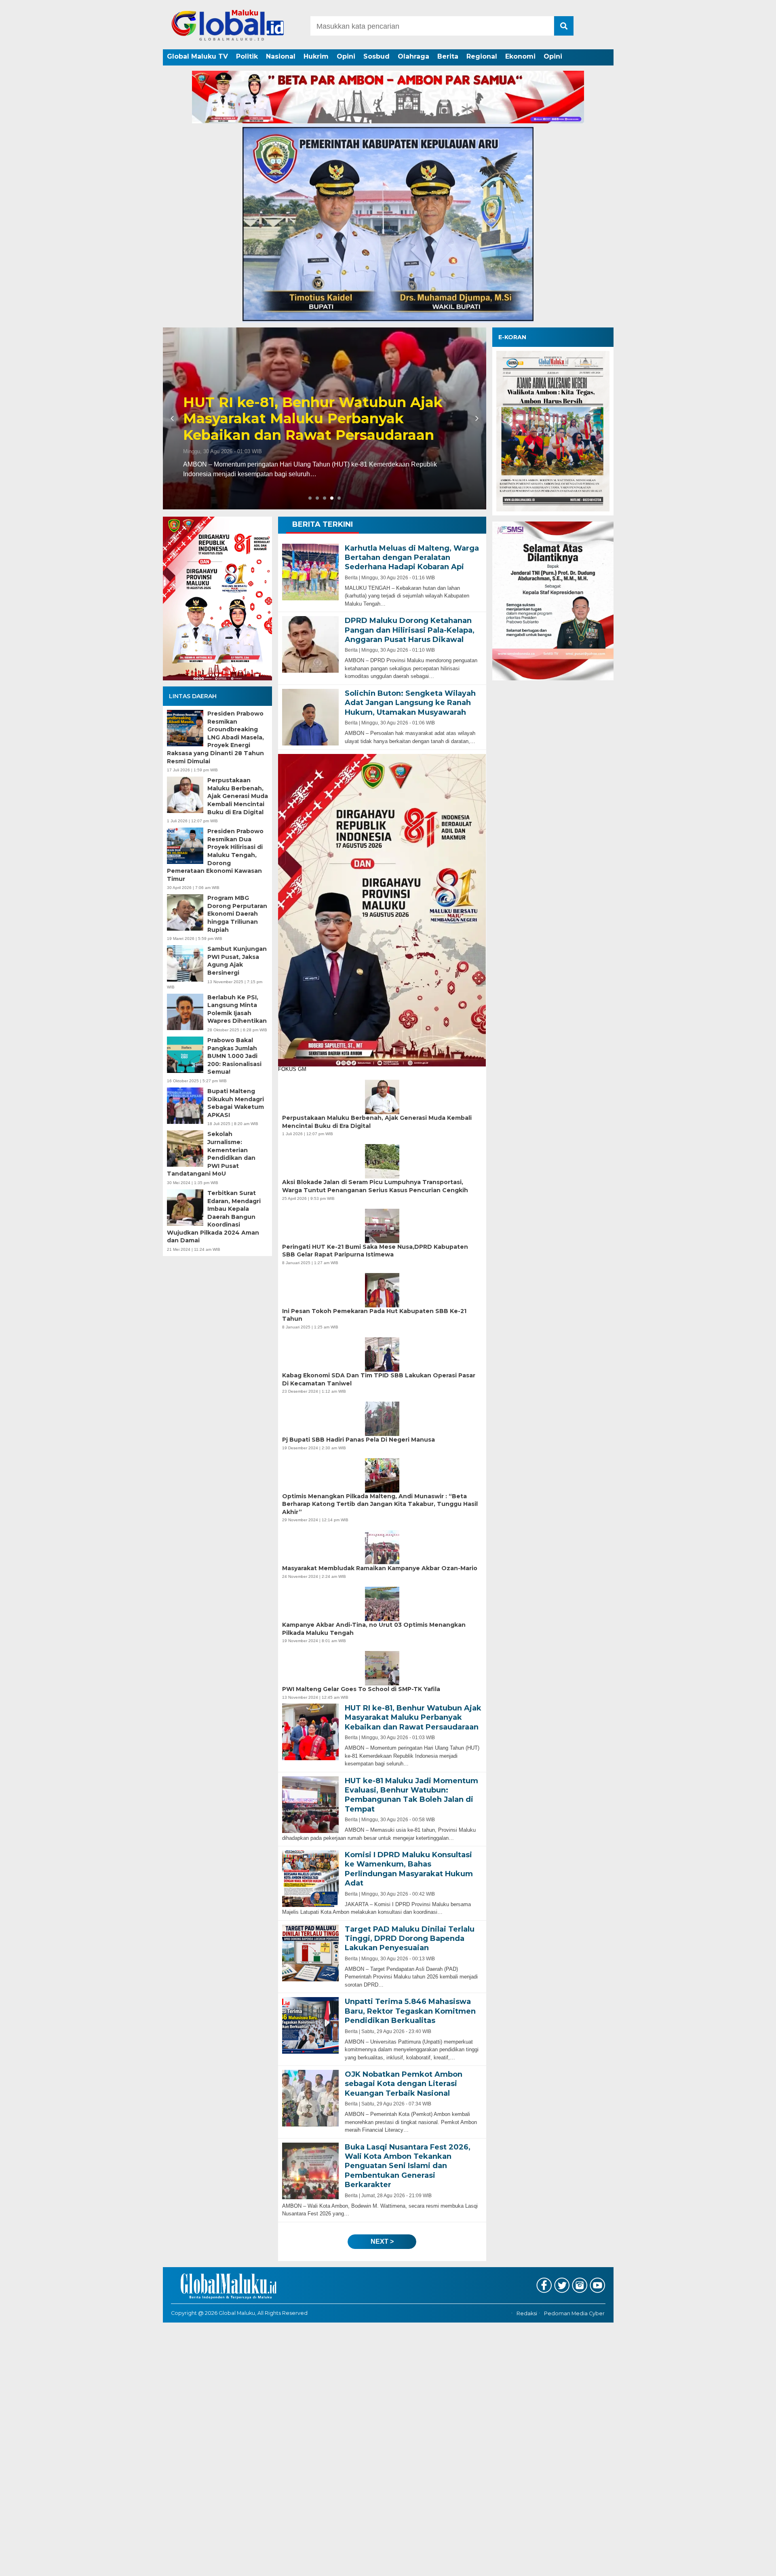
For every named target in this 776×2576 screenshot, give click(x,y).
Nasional (281, 56)
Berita (448, 56)
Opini (346, 56)
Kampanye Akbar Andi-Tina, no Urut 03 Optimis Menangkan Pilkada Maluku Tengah (374, 1629)
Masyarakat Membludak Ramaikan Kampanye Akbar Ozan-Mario (380, 1568)
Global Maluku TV (197, 56)
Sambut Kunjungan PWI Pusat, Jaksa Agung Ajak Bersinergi (237, 961)
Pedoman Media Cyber (574, 2313)
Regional (482, 56)
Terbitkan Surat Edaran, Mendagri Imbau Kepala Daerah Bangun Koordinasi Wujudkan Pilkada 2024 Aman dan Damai (214, 1217)
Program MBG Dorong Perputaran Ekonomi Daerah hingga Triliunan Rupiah (237, 914)
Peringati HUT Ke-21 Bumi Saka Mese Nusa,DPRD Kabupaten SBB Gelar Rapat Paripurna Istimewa (375, 1251)
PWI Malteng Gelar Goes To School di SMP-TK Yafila (361, 1689)
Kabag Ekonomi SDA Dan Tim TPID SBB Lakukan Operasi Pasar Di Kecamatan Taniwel (379, 1379)
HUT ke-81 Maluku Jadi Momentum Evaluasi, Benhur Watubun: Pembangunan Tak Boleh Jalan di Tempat (148, 411)
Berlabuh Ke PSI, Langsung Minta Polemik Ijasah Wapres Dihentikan (237, 1009)
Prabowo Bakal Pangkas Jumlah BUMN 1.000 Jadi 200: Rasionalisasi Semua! (234, 1056)
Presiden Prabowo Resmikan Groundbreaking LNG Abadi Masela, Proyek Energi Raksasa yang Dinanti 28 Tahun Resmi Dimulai (215, 737)
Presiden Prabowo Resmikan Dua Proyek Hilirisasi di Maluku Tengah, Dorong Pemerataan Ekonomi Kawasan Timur (215, 855)
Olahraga (413, 56)
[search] (564, 26)
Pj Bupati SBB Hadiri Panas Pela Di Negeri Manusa (358, 1440)
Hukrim (316, 56)
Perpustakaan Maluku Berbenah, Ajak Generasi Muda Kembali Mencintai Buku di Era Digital (238, 796)
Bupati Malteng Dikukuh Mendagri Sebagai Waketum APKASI (236, 1103)
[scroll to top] (744, 2564)
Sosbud (376, 56)
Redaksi (527, 2313)
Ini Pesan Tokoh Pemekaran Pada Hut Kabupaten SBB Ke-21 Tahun (374, 1315)
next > (382, 2241)
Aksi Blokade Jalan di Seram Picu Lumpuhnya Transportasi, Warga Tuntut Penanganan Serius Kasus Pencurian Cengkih (375, 1186)
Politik (247, 56)
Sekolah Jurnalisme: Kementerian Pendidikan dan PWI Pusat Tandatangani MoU (211, 1154)
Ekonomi (520, 56)
